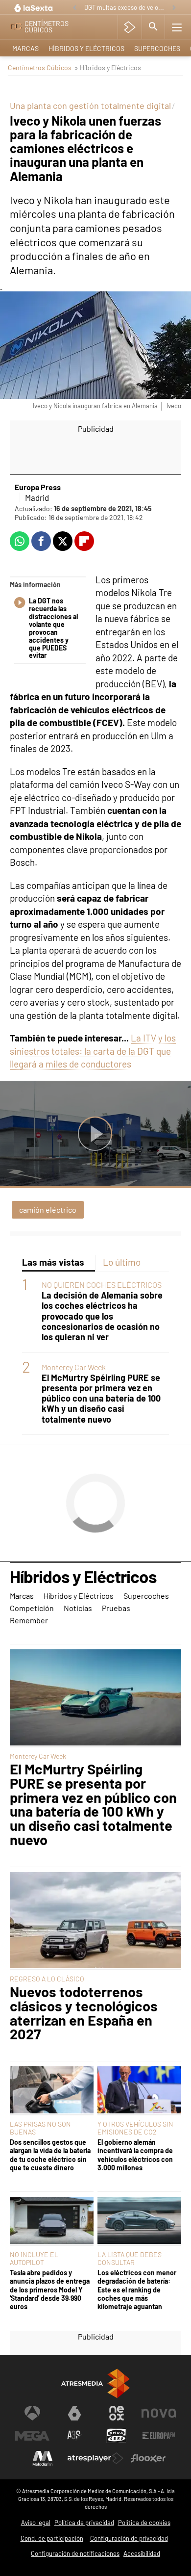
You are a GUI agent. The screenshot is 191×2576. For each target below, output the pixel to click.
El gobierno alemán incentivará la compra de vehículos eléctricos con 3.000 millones (135, 2155)
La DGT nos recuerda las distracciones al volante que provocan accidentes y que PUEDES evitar (53, 628)
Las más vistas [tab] (53, 1262)
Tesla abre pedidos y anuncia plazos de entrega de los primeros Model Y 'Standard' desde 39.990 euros (50, 2290)
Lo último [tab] (122, 1262)
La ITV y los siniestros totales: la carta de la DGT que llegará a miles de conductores (93, 1051)
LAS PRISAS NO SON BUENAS (40, 2128)
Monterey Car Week (74, 1367)
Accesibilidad (142, 2553)
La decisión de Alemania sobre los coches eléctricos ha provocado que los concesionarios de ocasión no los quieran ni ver (102, 1316)
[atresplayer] (130, 27)
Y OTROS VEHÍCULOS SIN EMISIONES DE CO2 (135, 2128)
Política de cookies (144, 2523)
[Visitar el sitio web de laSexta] (74, 2413)
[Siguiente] (174, 8)
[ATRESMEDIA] (95, 2383)
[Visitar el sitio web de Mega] (32, 2436)
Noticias (78, 1608)
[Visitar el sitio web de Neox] (117, 2413)
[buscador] (153, 27)
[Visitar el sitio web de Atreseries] (74, 2436)
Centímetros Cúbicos (40, 67)
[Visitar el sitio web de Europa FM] (159, 2436)
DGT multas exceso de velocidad (125, 7)
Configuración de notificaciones (75, 2553)
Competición (32, 1608)
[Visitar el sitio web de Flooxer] (148, 2458)
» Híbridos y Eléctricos (108, 67)
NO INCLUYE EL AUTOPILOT (34, 2258)
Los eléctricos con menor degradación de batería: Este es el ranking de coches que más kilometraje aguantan (137, 2290)
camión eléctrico (48, 1210)
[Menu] (177, 27)
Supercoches (157, 48)
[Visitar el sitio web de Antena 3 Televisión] (32, 2413)
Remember (29, 1620)
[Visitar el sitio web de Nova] (159, 2413)
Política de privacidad (84, 2523)
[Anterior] (74, 8)
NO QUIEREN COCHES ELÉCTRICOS (102, 1285)
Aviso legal (36, 2523)
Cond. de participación (52, 2538)
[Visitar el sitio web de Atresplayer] (95, 2458)
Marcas (25, 48)
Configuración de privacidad (129, 2538)
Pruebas (116, 1608)
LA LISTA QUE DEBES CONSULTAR (130, 2258)
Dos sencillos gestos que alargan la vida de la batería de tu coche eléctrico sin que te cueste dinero (50, 2155)
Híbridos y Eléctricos (86, 48)
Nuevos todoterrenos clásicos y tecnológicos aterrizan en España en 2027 (84, 2013)
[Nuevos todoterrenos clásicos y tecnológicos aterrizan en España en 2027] (95, 1921)
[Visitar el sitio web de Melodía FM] (43, 2458)
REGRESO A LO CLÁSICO (47, 1979)
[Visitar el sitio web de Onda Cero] (117, 2436)
